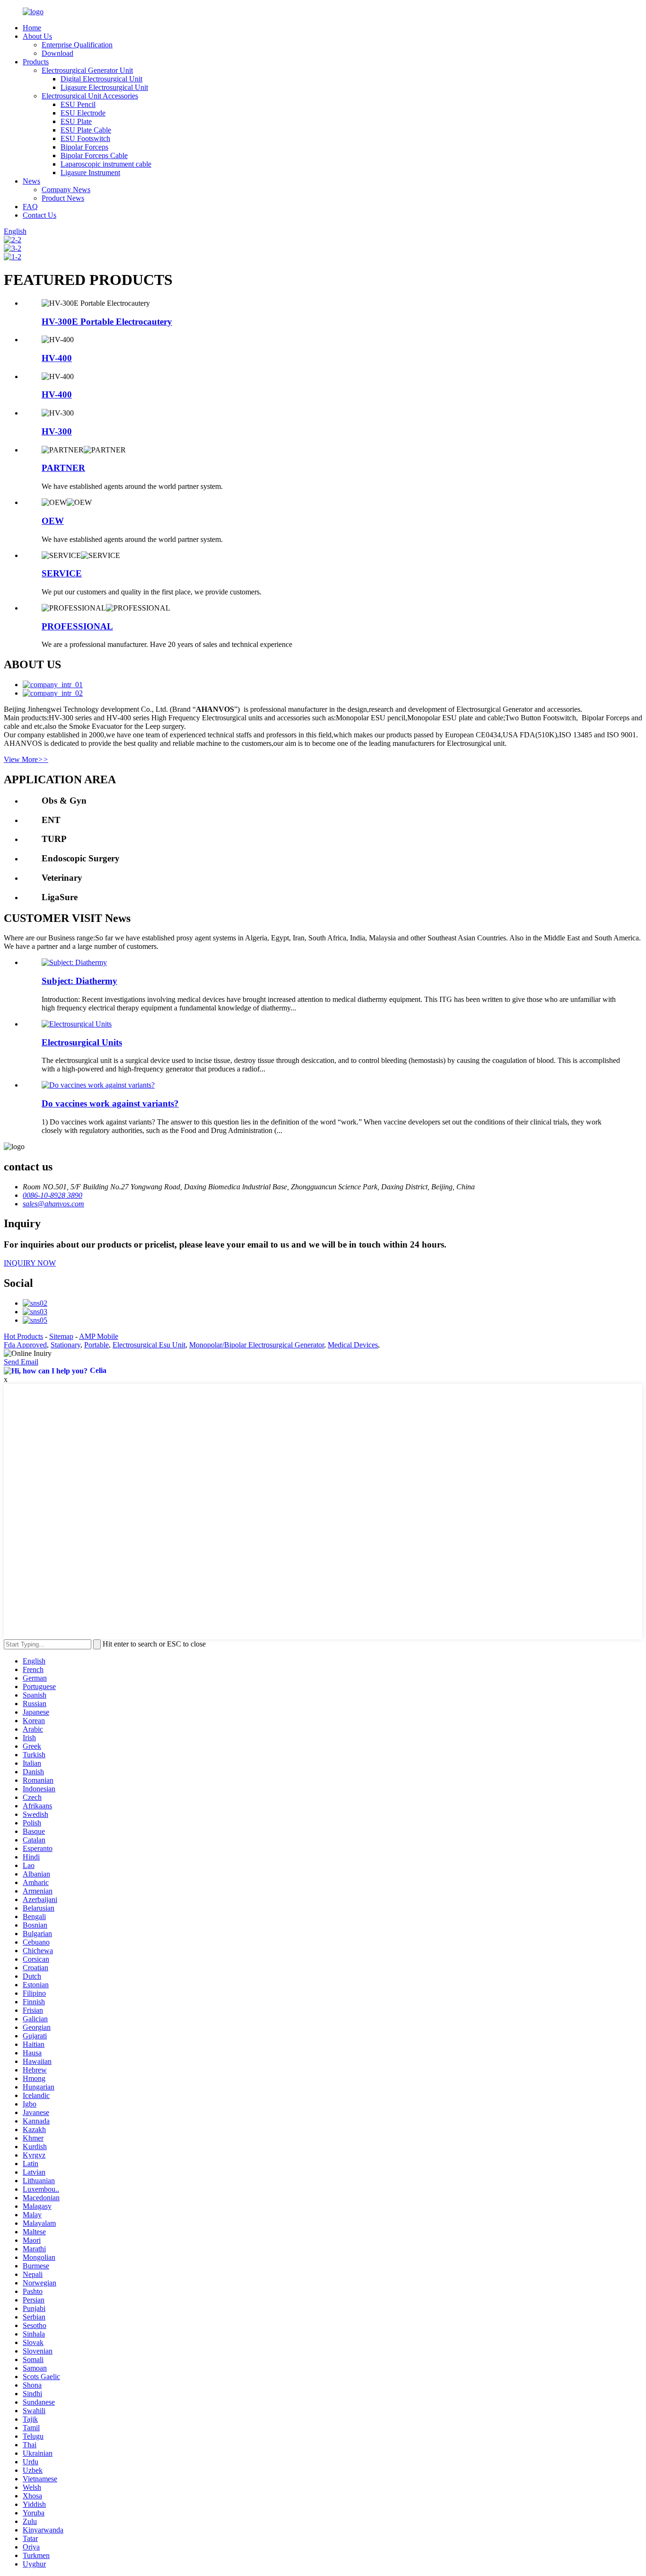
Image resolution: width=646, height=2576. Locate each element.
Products (36, 62)
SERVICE (62, 573)
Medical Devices (353, 1345)
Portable (96, 1345)
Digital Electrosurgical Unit (101, 79)
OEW (53, 521)
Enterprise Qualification (77, 45)
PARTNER (63, 468)
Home (32, 28)
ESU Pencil (78, 104)
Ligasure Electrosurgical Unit (104, 87)
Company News (66, 190)
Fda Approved (25, 1345)
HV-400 (57, 358)
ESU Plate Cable (86, 130)
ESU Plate (76, 121)
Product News (63, 198)
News (31, 181)
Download (57, 53)
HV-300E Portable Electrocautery (107, 322)
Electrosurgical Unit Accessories (90, 96)
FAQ (30, 207)
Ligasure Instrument (90, 173)
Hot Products (23, 1336)
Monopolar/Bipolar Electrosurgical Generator (257, 1345)
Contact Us (39, 215)
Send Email (21, 1362)
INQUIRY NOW (30, 1263)
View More (26, 759)
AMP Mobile (99, 1336)
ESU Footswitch (85, 138)
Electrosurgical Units (82, 1042)
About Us (37, 36)
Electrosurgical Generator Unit (87, 70)
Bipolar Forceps (84, 147)
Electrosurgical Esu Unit (149, 1345)
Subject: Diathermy (79, 981)
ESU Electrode (83, 113)
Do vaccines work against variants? (110, 1103)
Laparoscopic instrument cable (106, 164)
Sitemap (61, 1336)
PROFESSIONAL (77, 626)
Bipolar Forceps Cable (94, 155)
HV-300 (57, 431)
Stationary (65, 1345)
